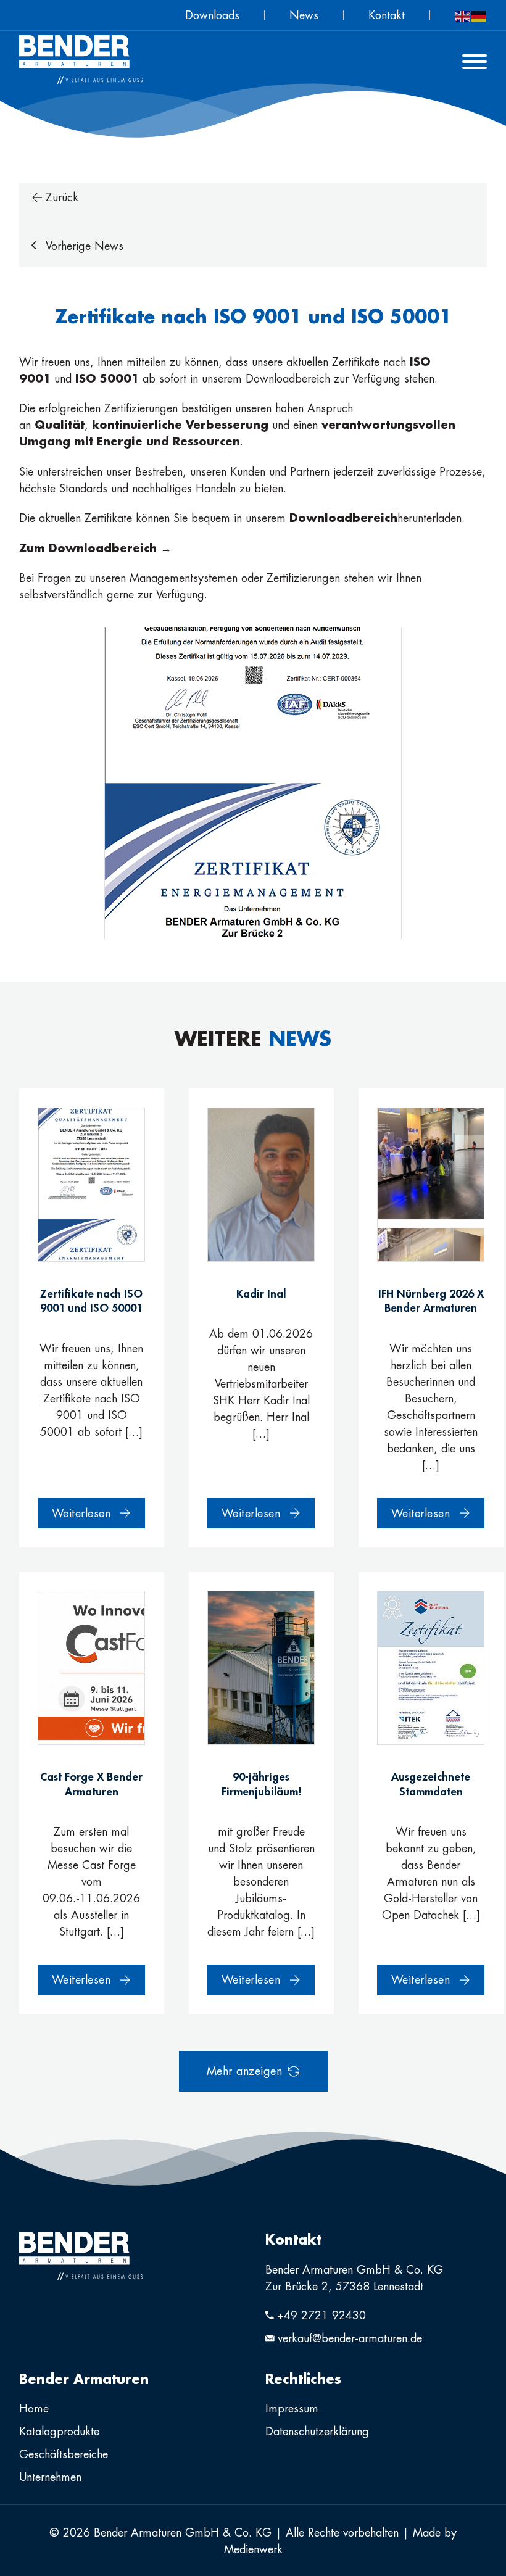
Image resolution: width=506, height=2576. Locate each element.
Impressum (292, 2408)
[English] (463, 15)
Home (34, 2408)
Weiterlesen (81, 1513)
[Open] (475, 62)
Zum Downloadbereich (90, 548)
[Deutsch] (479, 15)
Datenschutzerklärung (317, 2431)
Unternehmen (50, 2477)
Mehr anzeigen (245, 2071)
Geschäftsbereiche (64, 2454)
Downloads (212, 15)
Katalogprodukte (59, 2431)
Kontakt (387, 15)
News (304, 15)
